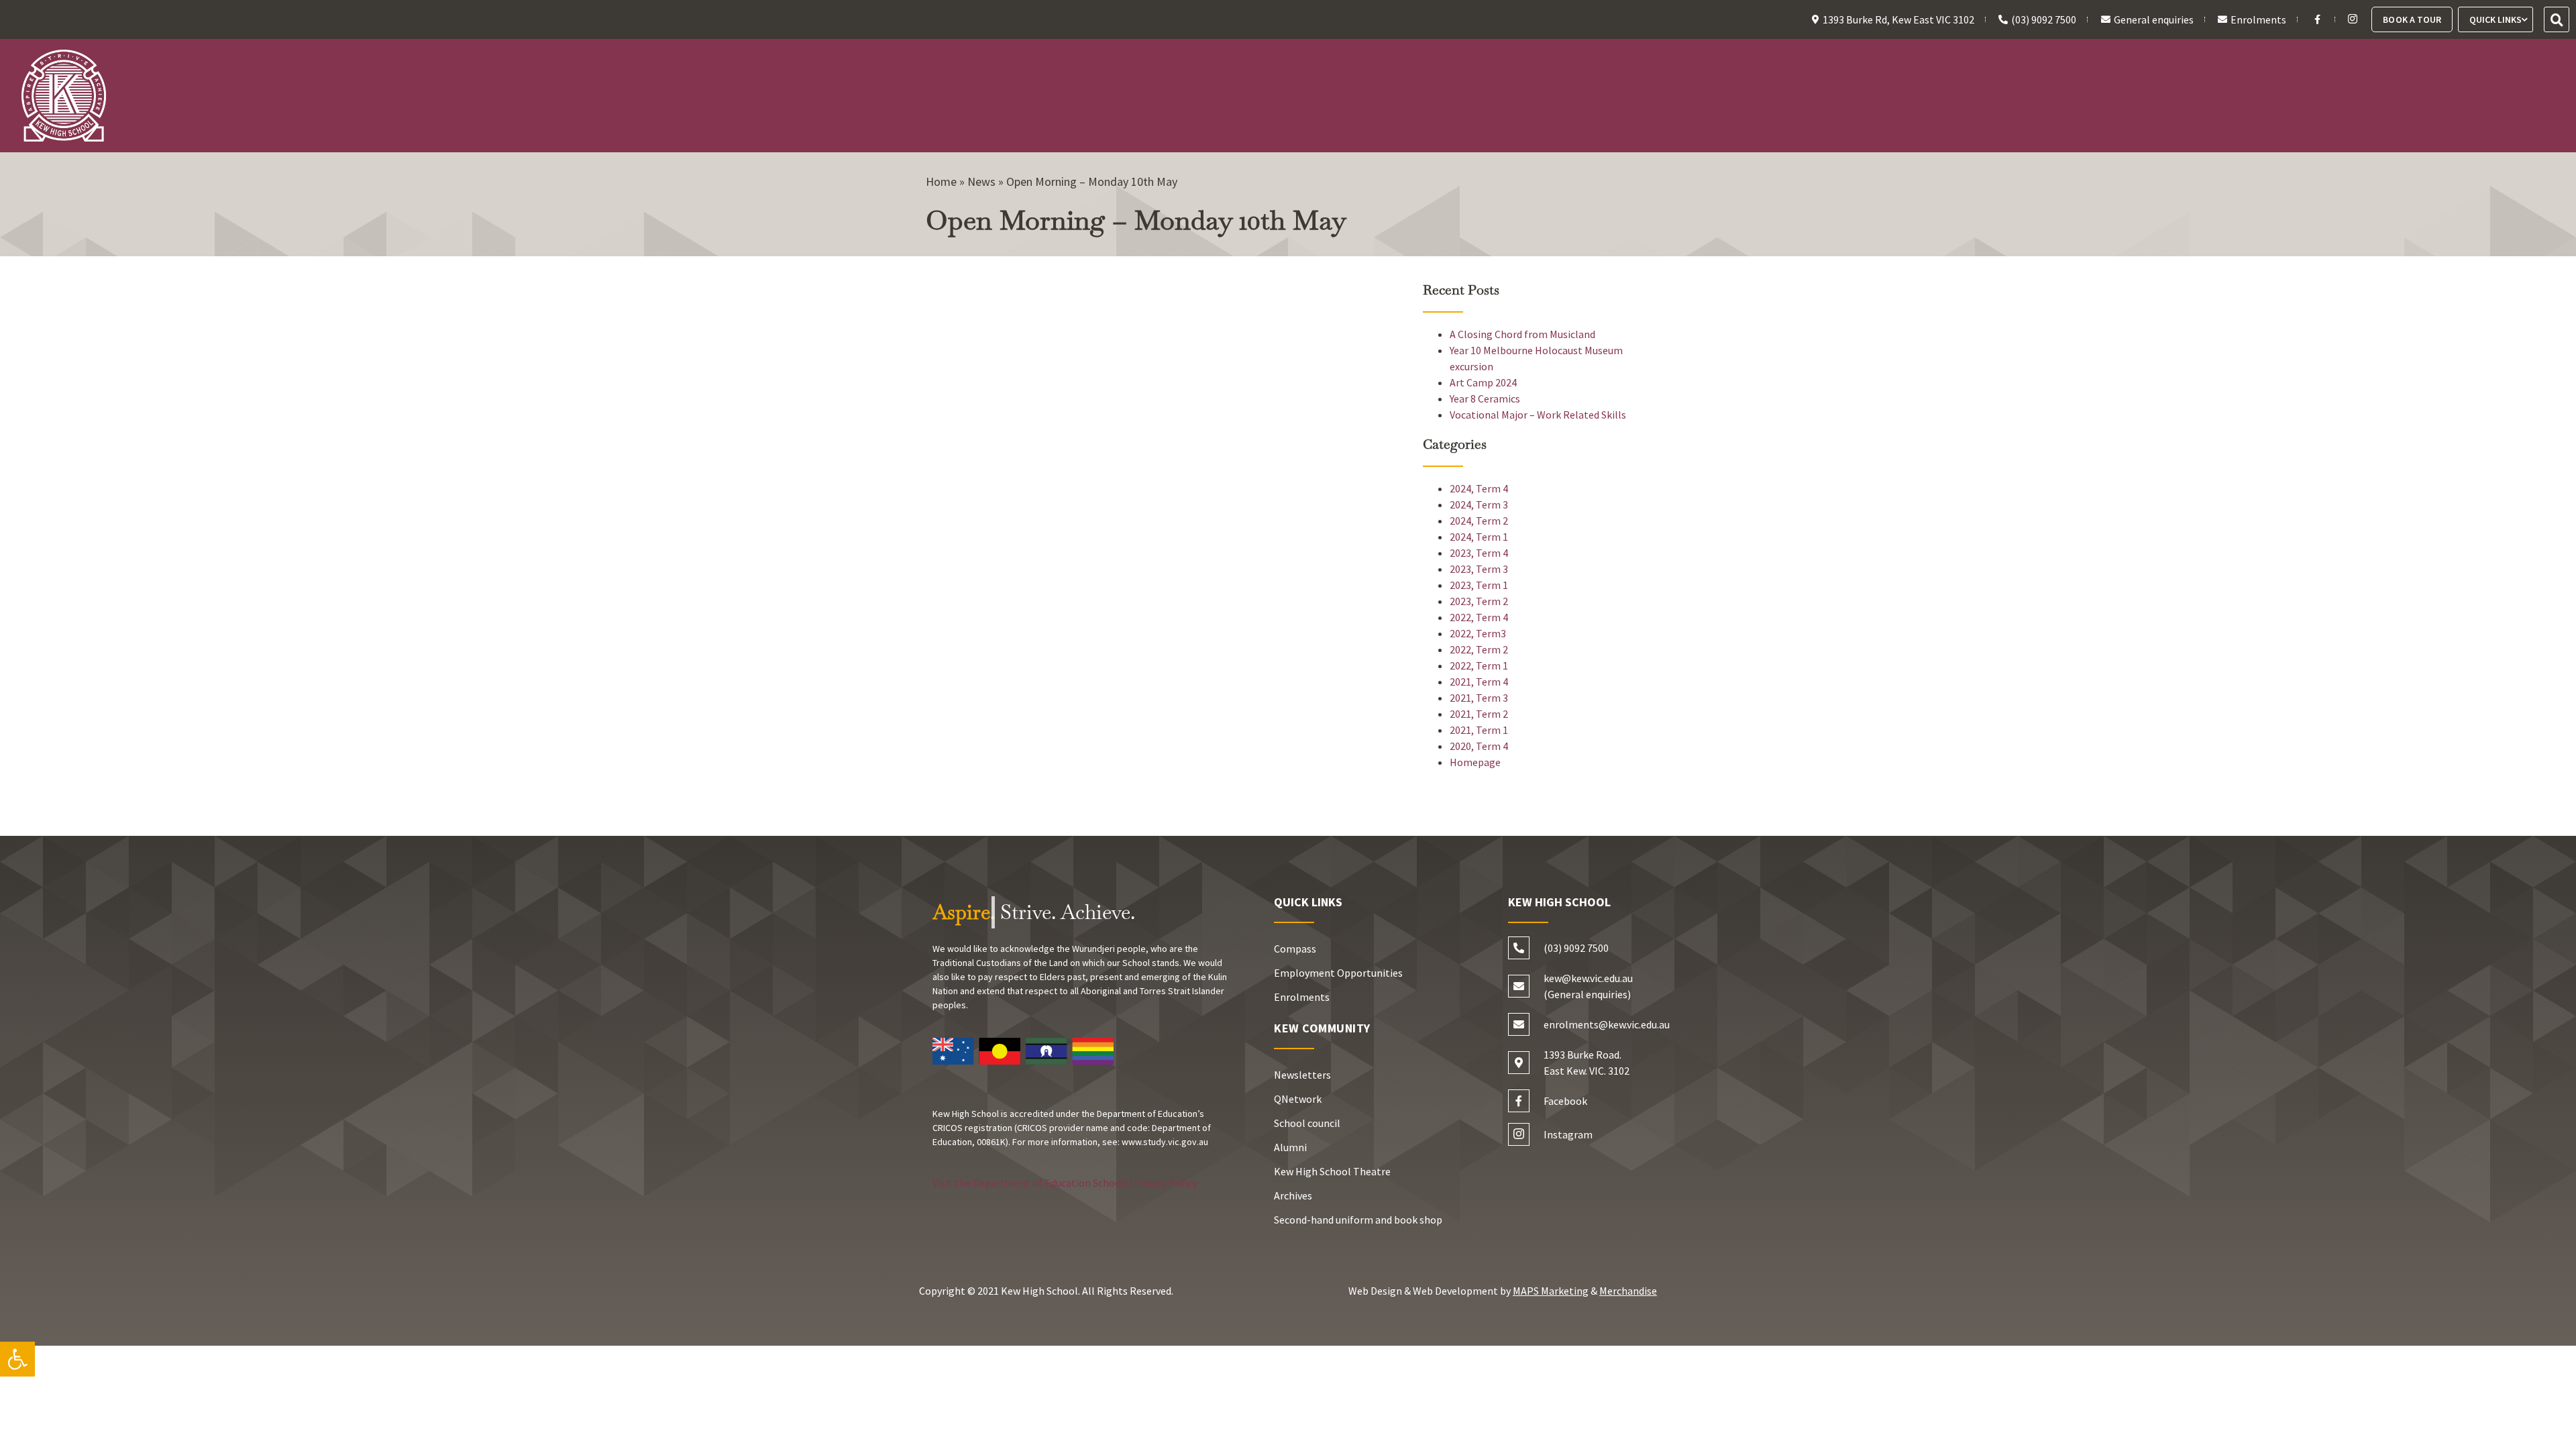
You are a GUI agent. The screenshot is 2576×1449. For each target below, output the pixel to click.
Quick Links (2495, 19)
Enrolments (1302, 997)
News (981, 181)
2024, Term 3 (1479, 504)
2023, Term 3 (1479, 569)
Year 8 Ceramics (1485, 398)
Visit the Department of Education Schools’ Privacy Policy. (1065, 1183)
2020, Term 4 (1479, 746)
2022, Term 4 (1479, 617)
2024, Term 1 (1479, 537)
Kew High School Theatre (1332, 1171)
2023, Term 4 (1479, 553)
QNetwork (1298, 1099)
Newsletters (1302, 1075)
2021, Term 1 (1479, 730)
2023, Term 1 (1479, 585)
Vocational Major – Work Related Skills (1538, 415)
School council (1307, 1123)
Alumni (1290, 1147)
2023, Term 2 (1479, 601)
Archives (1293, 1195)
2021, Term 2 (1479, 714)
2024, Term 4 (1479, 488)
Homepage (1475, 762)
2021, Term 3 (1479, 698)
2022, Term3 (1478, 633)
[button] (2557, 19)
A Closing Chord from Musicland (1522, 334)
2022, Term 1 (1479, 665)
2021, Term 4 (1479, 682)
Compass (1295, 949)
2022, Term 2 (1479, 649)
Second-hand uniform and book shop (1358, 1220)
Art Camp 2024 (1483, 382)
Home (941, 181)
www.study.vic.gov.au (1165, 1142)
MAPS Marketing (1551, 1291)
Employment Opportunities (1338, 973)
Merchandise (1628, 1291)
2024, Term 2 (1479, 521)
